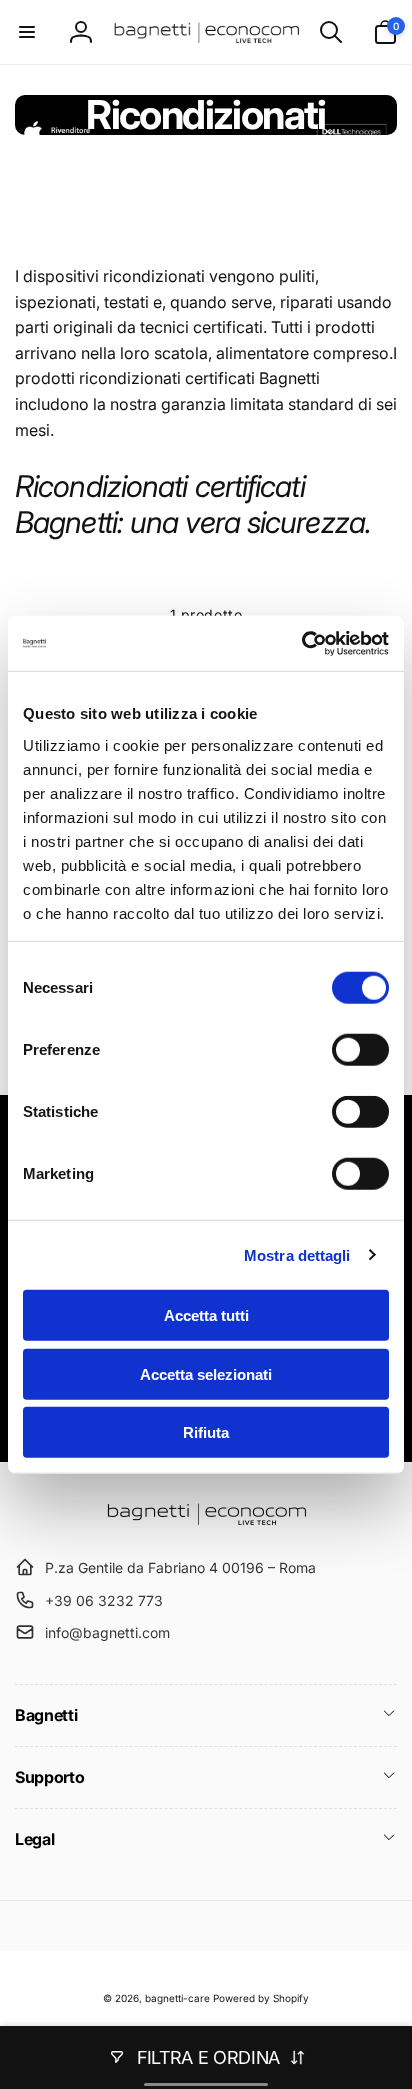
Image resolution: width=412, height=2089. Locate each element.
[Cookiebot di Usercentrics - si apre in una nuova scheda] (301, 643)
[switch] (360, 1050)
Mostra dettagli (297, 1254)
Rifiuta (206, 1432)
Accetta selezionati (206, 1373)
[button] (27, 32)
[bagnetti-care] (206, 1519)
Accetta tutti (206, 1315)
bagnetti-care (177, 1998)
